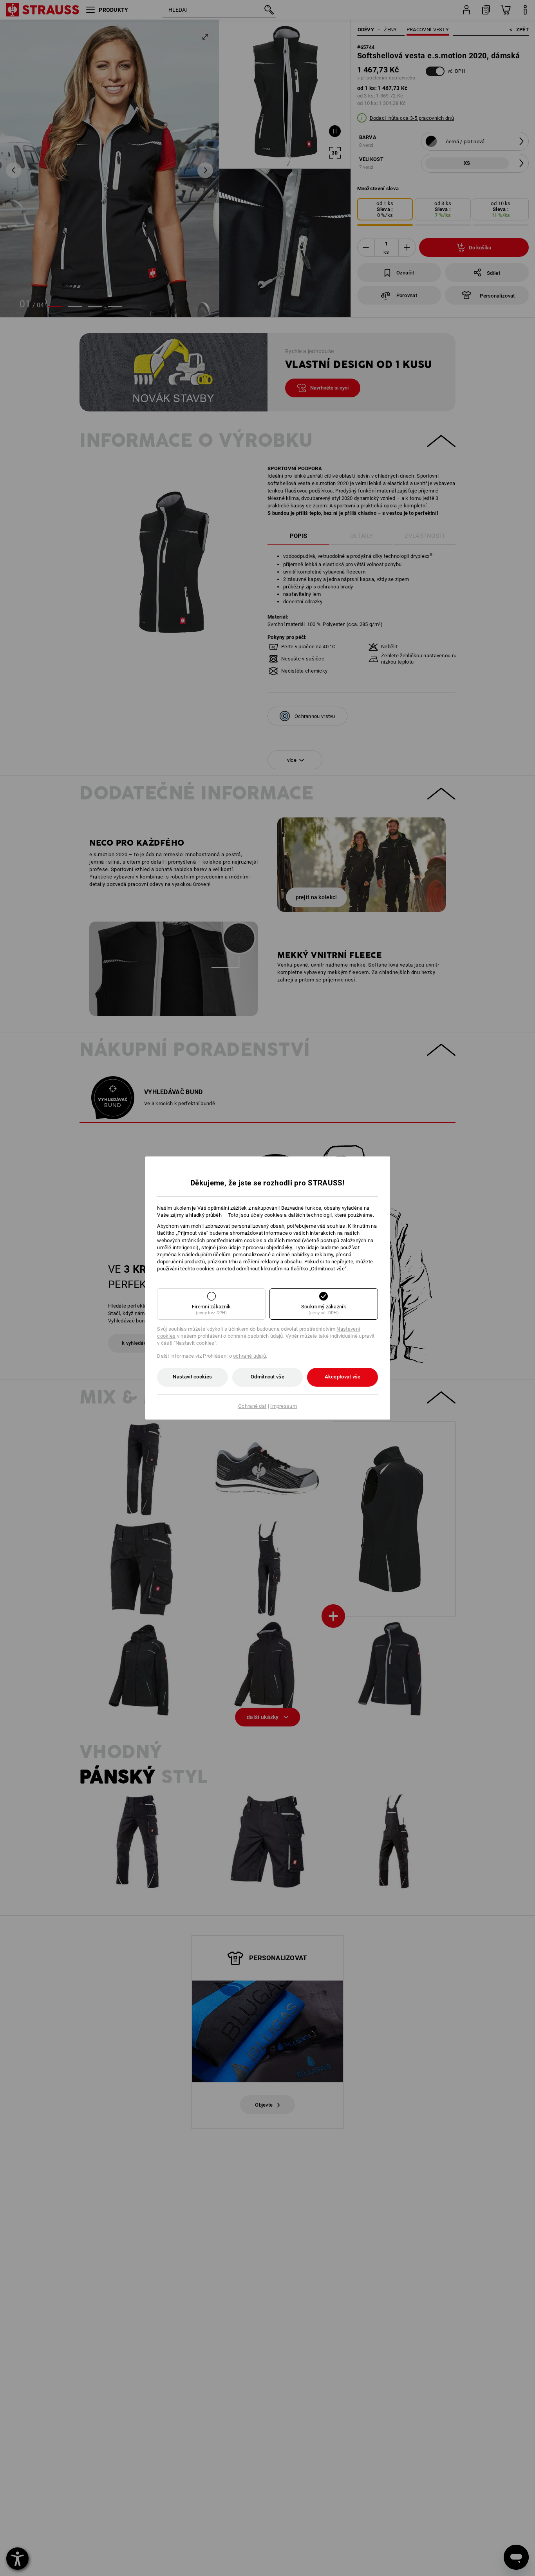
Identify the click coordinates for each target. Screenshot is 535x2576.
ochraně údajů (249, 1356)
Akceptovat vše (343, 1377)
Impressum (284, 1406)
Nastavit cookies (192, 1377)
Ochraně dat (252, 1406)
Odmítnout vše (267, 1377)
